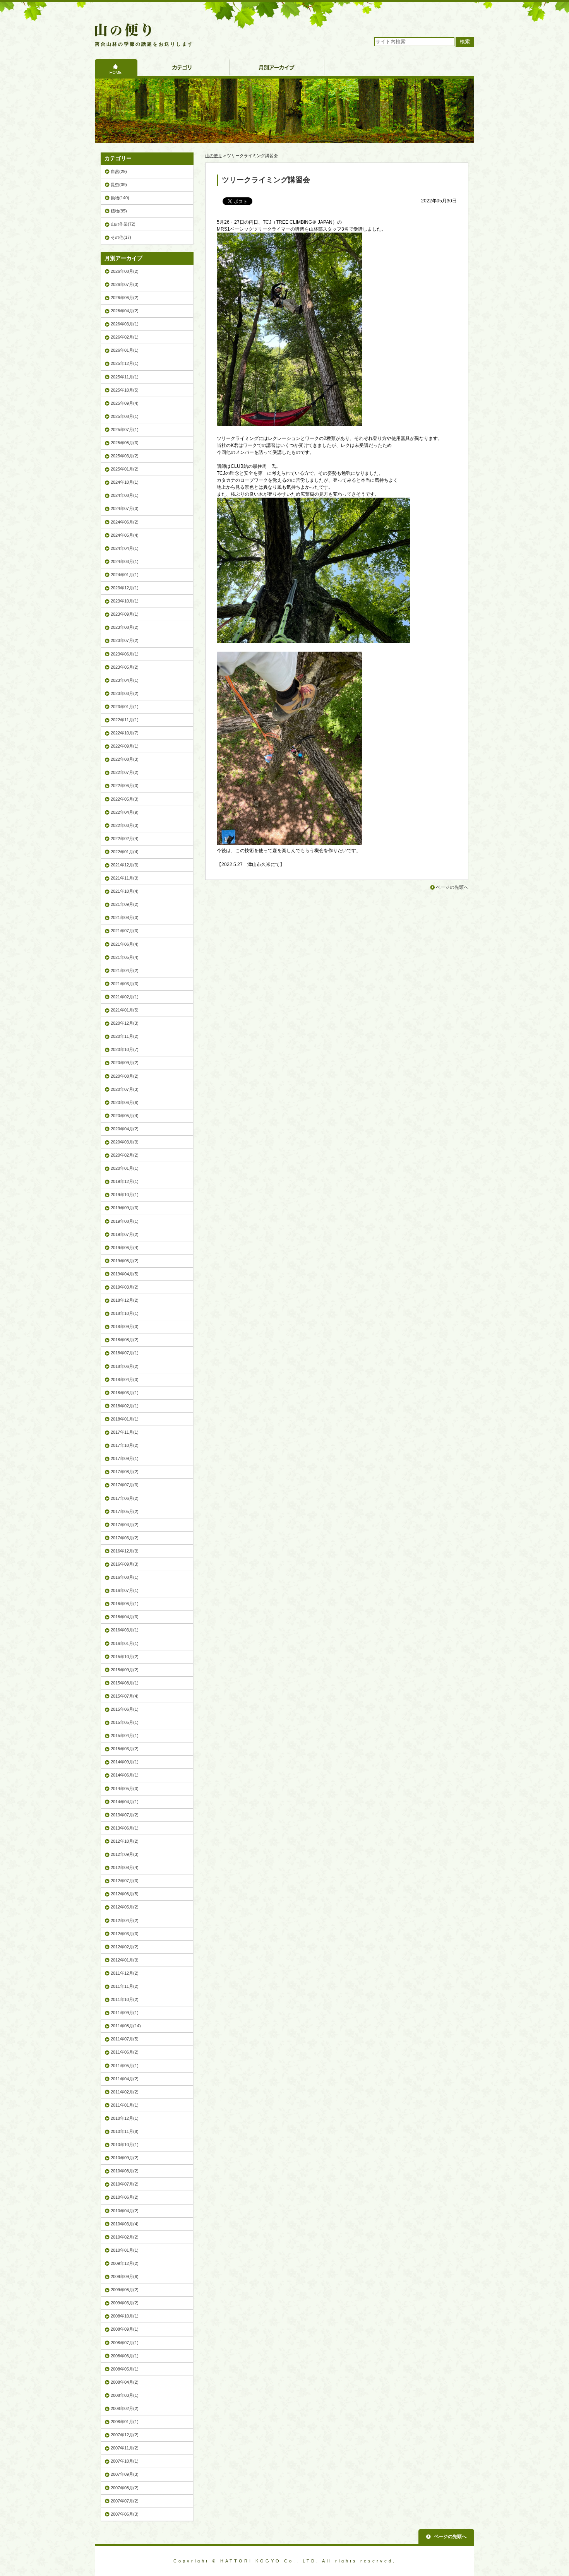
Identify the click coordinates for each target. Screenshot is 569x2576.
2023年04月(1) (125, 680)
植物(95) (119, 211)
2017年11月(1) (125, 1432)
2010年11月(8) (125, 2131)
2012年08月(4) (125, 1867)
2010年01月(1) (125, 2250)
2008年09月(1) (125, 2329)
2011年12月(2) (125, 1973)
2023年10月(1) (125, 601)
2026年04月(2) (125, 311)
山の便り (214, 156)
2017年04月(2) (125, 1525)
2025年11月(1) (125, 377)
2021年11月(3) (125, 878)
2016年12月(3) (125, 1551)
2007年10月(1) (125, 2461)
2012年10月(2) (125, 1841)
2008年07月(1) (125, 2343)
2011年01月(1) (125, 2105)
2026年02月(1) (125, 337)
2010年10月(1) (125, 2145)
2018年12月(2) (125, 1300)
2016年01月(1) (125, 1643)
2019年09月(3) (125, 1208)
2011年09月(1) (125, 2013)
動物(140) (120, 198)
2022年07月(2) (125, 772)
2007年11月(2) (125, 2448)
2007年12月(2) (125, 2435)
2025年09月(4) (125, 403)
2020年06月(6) (125, 1102)
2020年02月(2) (125, 1155)
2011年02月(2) (125, 2092)
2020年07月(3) (125, 1089)
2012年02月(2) (125, 1947)
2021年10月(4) (125, 891)
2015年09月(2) (125, 1670)
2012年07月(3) (125, 1881)
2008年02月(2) (125, 2408)
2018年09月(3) (125, 1327)
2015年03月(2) (125, 1749)
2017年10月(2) (125, 1445)
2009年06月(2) (125, 2290)
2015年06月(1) (125, 1709)
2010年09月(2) (125, 2158)
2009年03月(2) (125, 2303)
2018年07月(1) (125, 1353)
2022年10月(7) (125, 733)
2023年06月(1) (125, 654)
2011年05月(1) (125, 2066)
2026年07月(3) (125, 284)
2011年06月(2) (125, 2052)
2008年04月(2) (125, 2382)
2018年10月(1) (125, 1313)
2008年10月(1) (125, 2316)
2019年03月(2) (125, 1287)
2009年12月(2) (125, 2263)
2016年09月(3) (125, 1564)
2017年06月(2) (125, 1498)
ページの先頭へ (452, 887)
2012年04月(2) (125, 1920)
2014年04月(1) (125, 1802)
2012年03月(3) (125, 1934)
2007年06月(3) (125, 2514)
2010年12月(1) (125, 2118)
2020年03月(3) (125, 1142)
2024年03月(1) (125, 561)
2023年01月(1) (125, 707)
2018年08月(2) (125, 1340)
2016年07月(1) (125, 1590)
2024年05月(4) (125, 535)
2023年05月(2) (125, 667)
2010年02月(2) (125, 2237)
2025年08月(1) (125, 416)
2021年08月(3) (125, 917)
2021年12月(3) (125, 865)
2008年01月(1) (125, 2422)
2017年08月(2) (125, 1472)
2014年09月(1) (125, 1762)
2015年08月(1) (125, 1683)
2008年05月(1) (125, 2369)
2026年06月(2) (125, 298)
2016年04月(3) (125, 1617)
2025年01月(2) (125, 469)
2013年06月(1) (125, 1828)
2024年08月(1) (125, 495)
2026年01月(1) (125, 350)
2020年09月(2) (125, 1063)
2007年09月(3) (125, 2474)
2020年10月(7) (125, 1049)
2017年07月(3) (125, 1485)
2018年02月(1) (125, 1406)
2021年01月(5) (125, 1010)
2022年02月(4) (125, 839)
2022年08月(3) (125, 759)
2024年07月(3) (125, 508)
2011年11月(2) (125, 1986)
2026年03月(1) (125, 324)
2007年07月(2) (125, 2501)
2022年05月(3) (125, 799)
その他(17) (121, 237)
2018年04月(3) (125, 1380)
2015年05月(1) (125, 1722)
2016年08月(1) (125, 1577)
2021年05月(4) (125, 957)
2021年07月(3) (125, 931)
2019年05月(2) (125, 1261)
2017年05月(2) (125, 1511)
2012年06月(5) (125, 1894)
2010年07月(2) (125, 2184)
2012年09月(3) (125, 1854)
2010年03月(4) (125, 2224)
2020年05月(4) (125, 1116)
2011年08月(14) (126, 2026)
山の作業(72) (123, 224)
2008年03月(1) (125, 2395)
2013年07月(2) (125, 1815)
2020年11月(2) (125, 1036)
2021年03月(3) (125, 984)
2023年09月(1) (125, 614)
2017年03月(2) (125, 1538)
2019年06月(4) (125, 1248)
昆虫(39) (119, 185)
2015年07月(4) (125, 1696)
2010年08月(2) (125, 2171)
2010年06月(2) (125, 2197)
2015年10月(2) (125, 1657)
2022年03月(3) (125, 825)
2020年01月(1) (125, 1168)
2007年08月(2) (125, 2488)
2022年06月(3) (125, 786)
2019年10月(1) (125, 1195)
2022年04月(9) (125, 812)
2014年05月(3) (125, 1789)
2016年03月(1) (125, 1630)
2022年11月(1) (125, 720)
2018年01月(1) (125, 1419)
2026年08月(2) (125, 271)
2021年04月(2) (125, 970)
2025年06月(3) (125, 443)
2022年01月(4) (125, 852)
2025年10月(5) (125, 390)
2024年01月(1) (125, 575)
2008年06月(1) (125, 2356)
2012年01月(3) (125, 1960)
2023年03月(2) (125, 693)
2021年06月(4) (125, 944)
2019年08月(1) (125, 1221)
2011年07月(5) (125, 2039)
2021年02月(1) (125, 997)
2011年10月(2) (125, 1999)
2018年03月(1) (125, 1393)
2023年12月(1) (125, 588)
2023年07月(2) (125, 640)
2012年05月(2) (125, 1907)
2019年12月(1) (125, 1181)
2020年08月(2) (125, 1076)
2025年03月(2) (125, 456)
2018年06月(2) (125, 1366)
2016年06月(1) (125, 1604)
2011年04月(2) (125, 2079)
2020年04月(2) (125, 1129)
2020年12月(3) (125, 1023)
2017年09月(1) (125, 1458)
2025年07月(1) (125, 430)
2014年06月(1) (125, 1775)
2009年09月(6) (125, 2276)
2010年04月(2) (125, 2211)
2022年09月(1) (125, 746)
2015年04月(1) (125, 1736)
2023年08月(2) (125, 627)
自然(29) (119, 171)
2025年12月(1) (125, 363)
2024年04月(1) (125, 548)
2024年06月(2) (125, 522)
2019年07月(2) (125, 1234)
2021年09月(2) (125, 904)
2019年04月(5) (125, 1274)
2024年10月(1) (125, 482)
